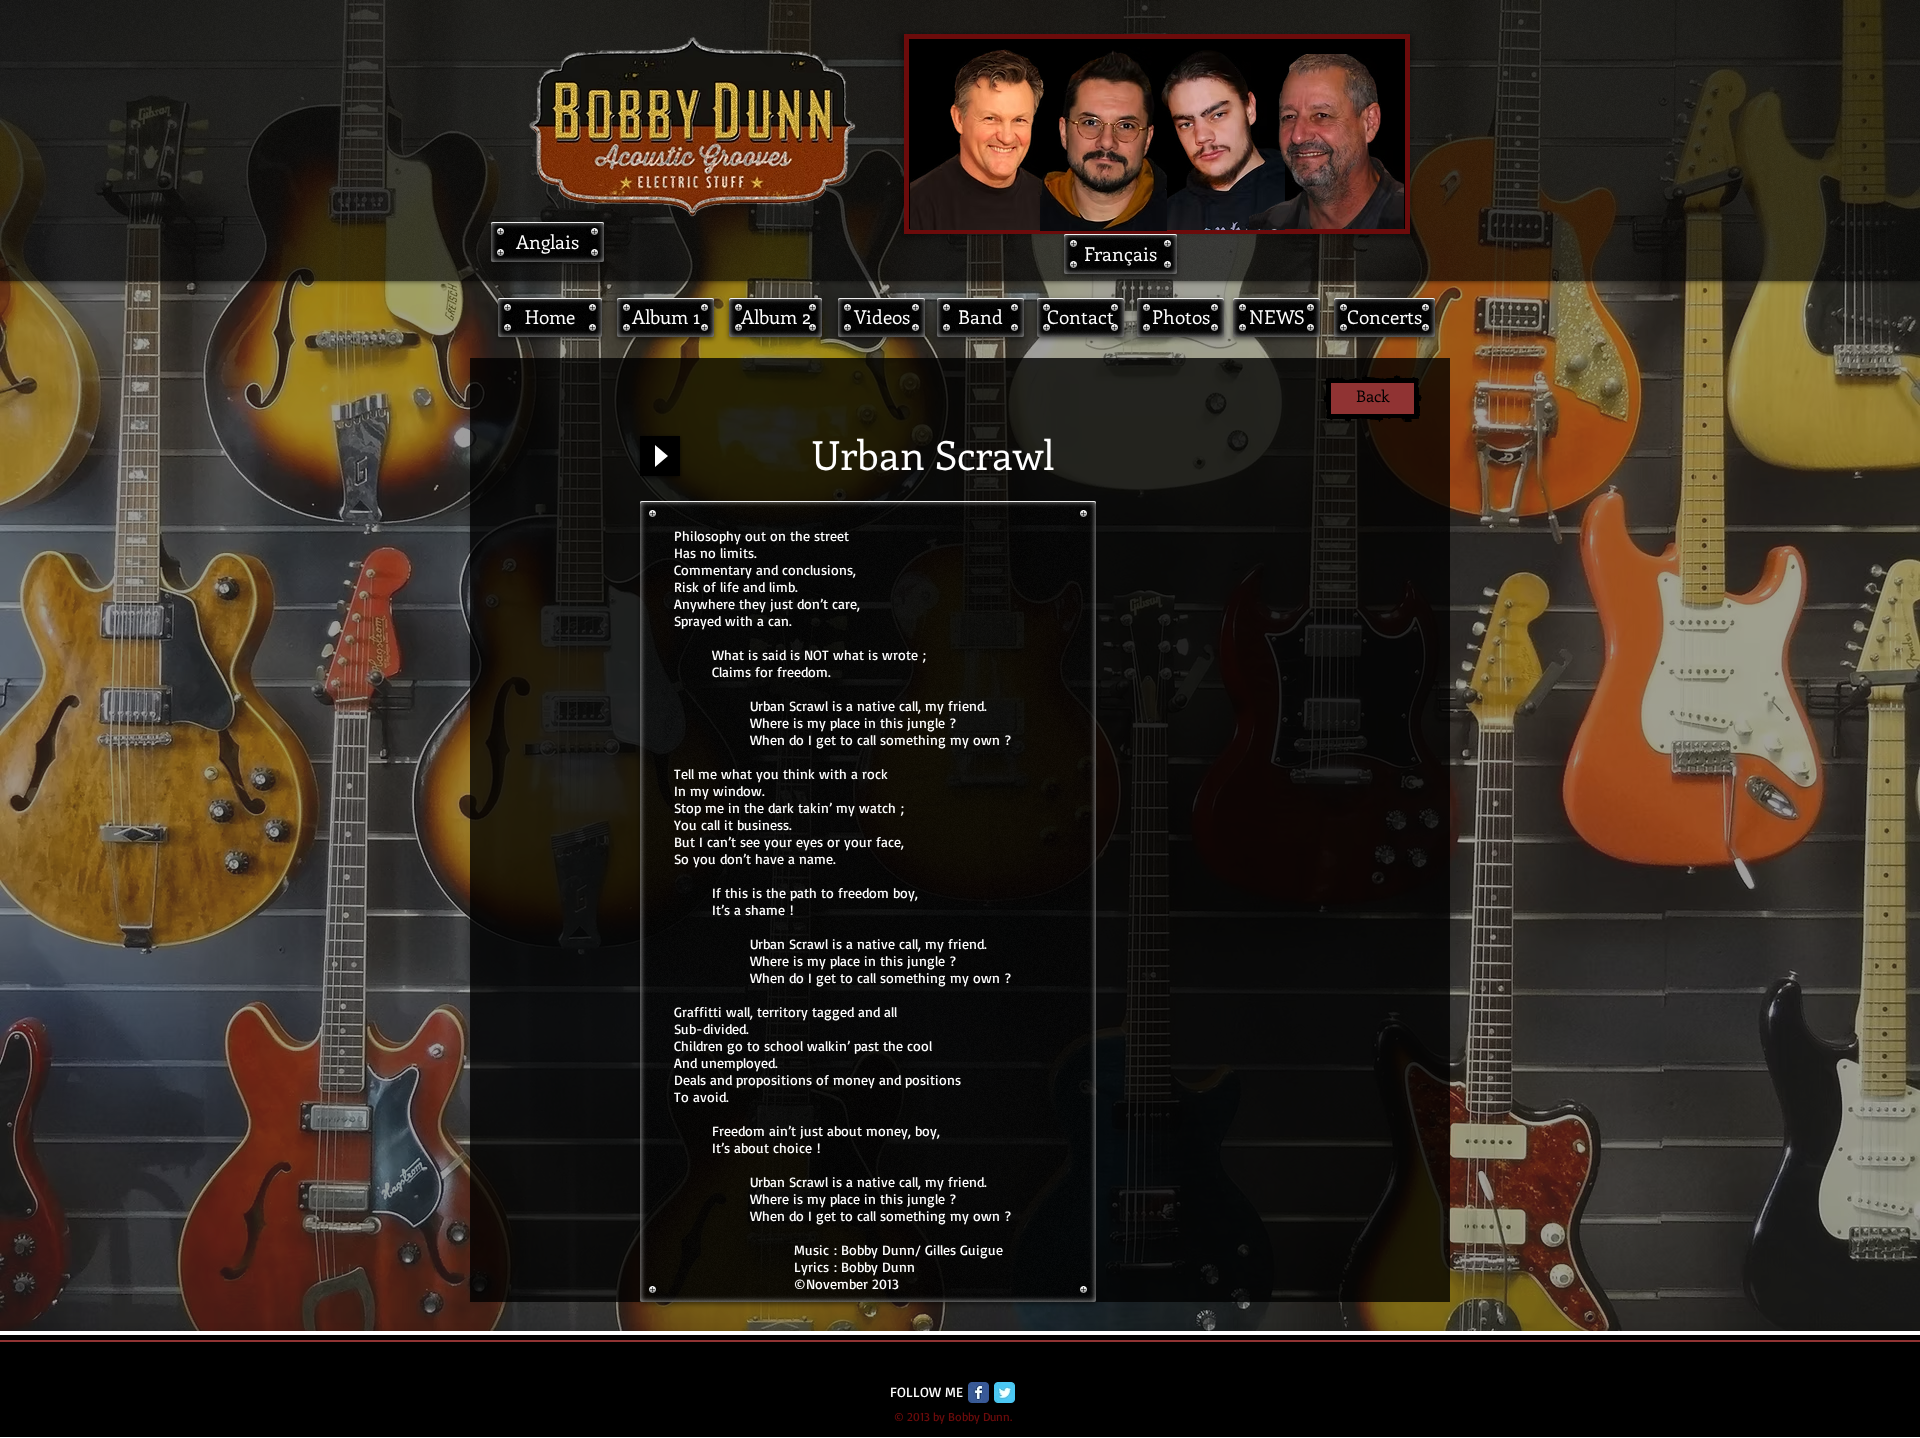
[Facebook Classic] (978, 1392)
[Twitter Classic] (1004, 1392)
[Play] (660, 456)
